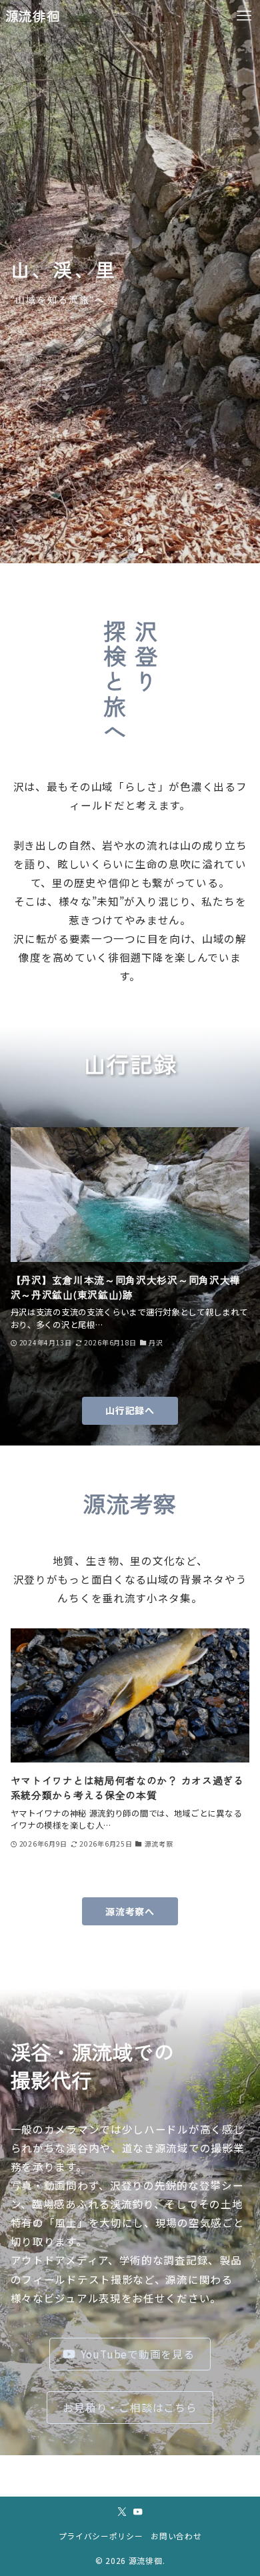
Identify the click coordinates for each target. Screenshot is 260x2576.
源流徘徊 (33, 16)
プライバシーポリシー (101, 2536)
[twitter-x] (122, 2512)
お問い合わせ (176, 2536)
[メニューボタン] (244, 16)
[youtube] (138, 2512)
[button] (119, 551)
